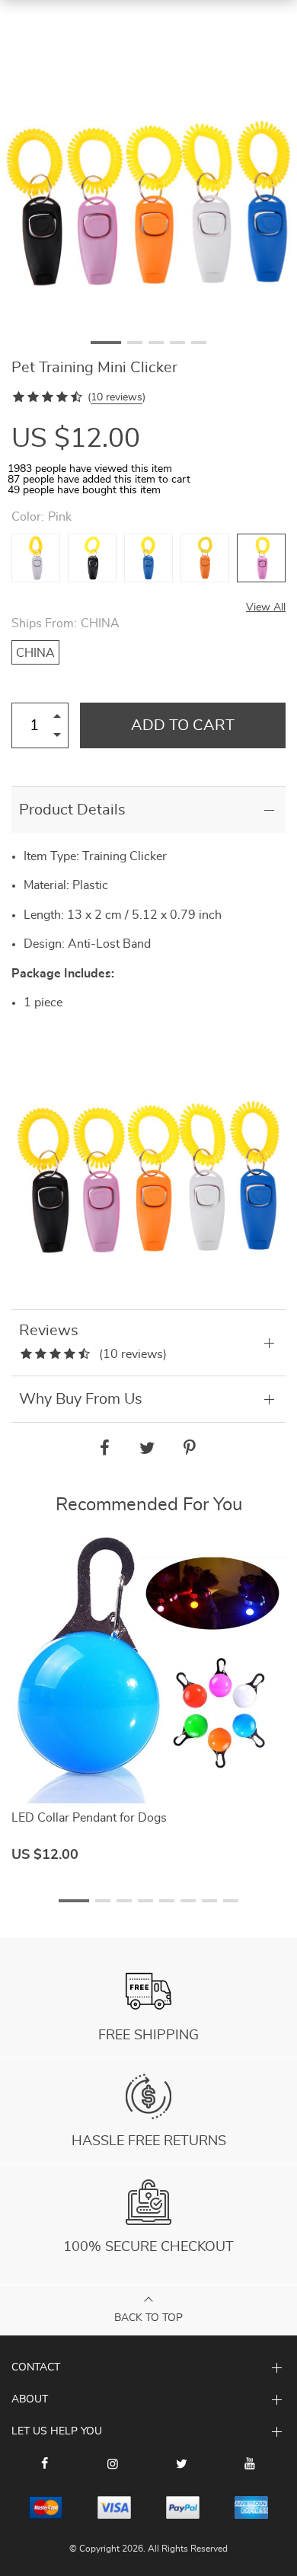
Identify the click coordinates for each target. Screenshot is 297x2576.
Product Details (72, 810)
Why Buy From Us (81, 1399)
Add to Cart (183, 725)
